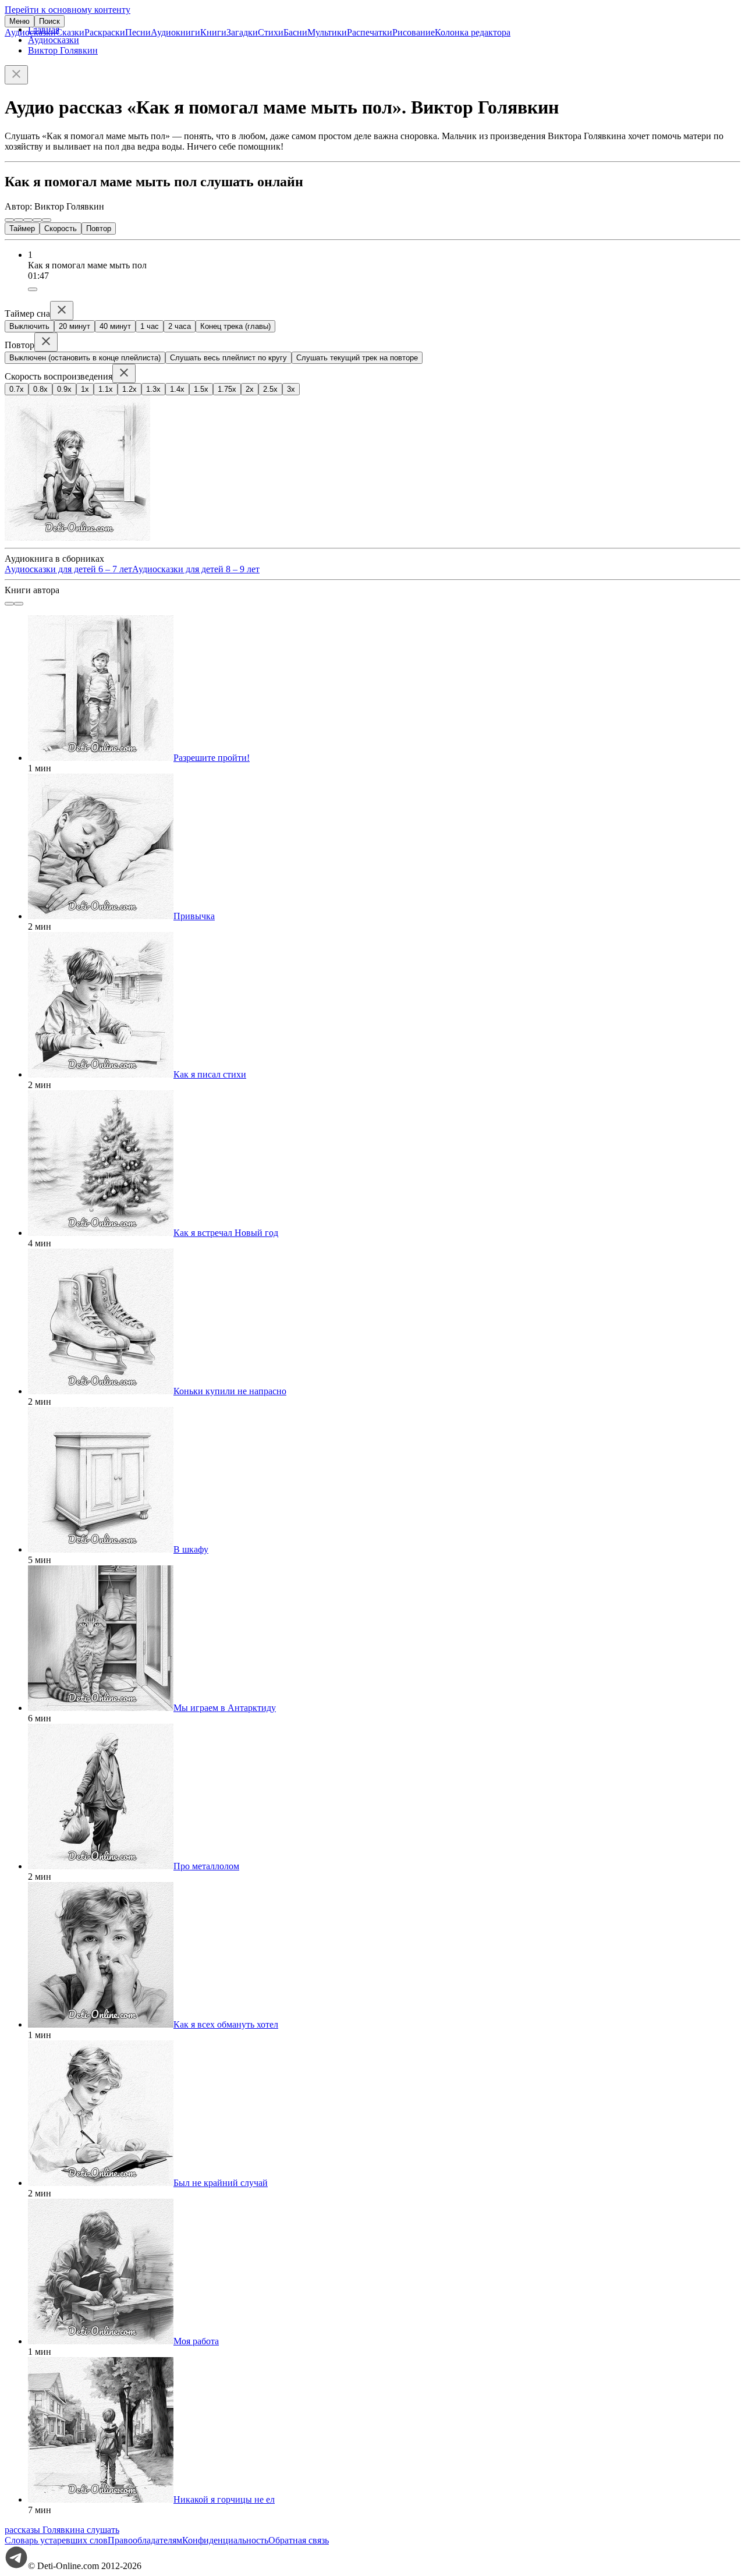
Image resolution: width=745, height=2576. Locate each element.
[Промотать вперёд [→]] (37, 220)
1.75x (227, 389)
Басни (295, 32)
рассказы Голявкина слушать (62, 2530)
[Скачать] (33, 289)
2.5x (270, 389)
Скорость (61, 228)
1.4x (177, 389)
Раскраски (105, 32)
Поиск (49, 21)
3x (291, 389)
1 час (150, 326)
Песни (138, 32)
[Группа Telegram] (16, 2566)
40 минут (115, 326)
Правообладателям (145, 2540)
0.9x (64, 389)
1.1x (106, 389)
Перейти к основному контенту (68, 10)
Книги (213, 32)
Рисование (414, 32)
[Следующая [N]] (47, 220)
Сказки (70, 32)
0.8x (40, 389)
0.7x (17, 389)
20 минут (74, 326)
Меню (19, 21)
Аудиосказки (30, 32)
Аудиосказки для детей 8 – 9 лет (196, 569)
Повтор (99, 228)
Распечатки (370, 32)
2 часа (180, 326)
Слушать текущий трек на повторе (357, 358)
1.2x (130, 389)
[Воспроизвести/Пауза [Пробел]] (28, 220)
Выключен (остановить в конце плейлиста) (85, 358)
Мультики (327, 32)
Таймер (22, 228)
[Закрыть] (16, 75)
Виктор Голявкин (63, 50)
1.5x (201, 389)
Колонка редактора (473, 32)
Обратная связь (299, 2540)
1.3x (153, 389)
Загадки (242, 32)
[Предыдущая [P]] (9, 220)
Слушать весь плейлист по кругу (228, 358)
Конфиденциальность (225, 2540)
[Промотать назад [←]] (19, 220)
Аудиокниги (175, 32)
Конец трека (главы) (235, 326)
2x (250, 389)
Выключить (29, 326)
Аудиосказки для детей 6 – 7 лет (68, 569)
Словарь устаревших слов (56, 2540)
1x (85, 389)
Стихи (271, 32)
